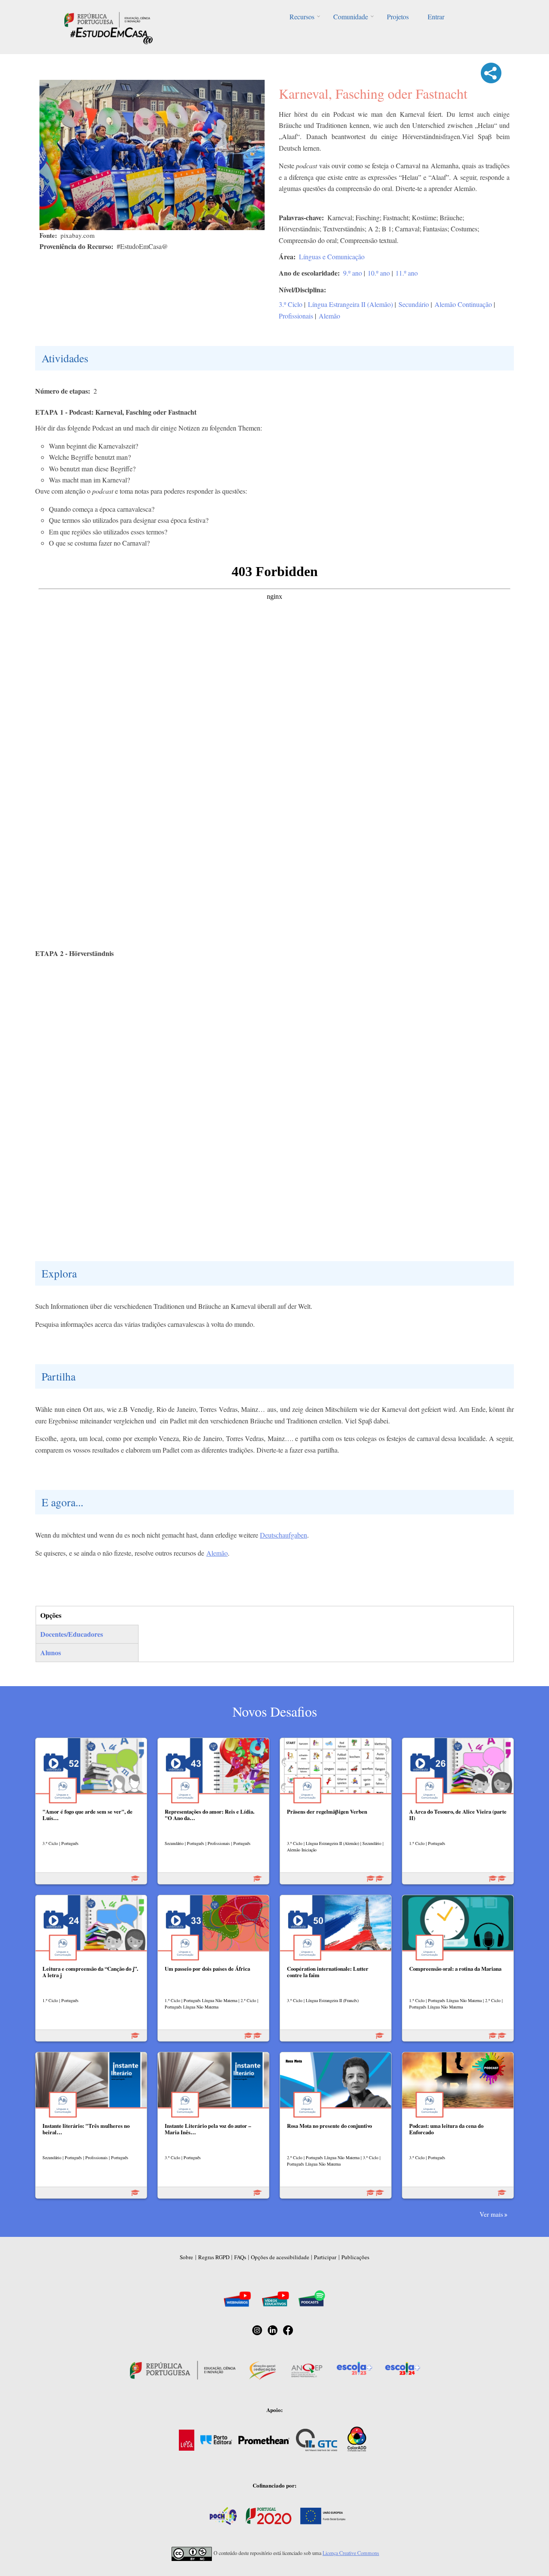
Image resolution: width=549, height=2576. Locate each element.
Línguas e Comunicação (332, 256)
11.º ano (407, 273)
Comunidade (351, 17)
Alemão (329, 316)
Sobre (186, 2257)
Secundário (414, 304)
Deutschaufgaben (284, 1535)
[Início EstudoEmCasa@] (107, 19)
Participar (325, 2257)
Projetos (398, 17)
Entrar (436, 17)
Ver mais (491, 2214)
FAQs (240, 2257)
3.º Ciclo (291, 304)
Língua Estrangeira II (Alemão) (350, 304)
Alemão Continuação (463, 304)
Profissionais (296, 316)
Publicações (355, 2257)
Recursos (302, 17)
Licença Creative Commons (351, 2553)
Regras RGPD (214, 2257)
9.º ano (353, 273)
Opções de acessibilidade (280, 2257)
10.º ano (379, 273)
